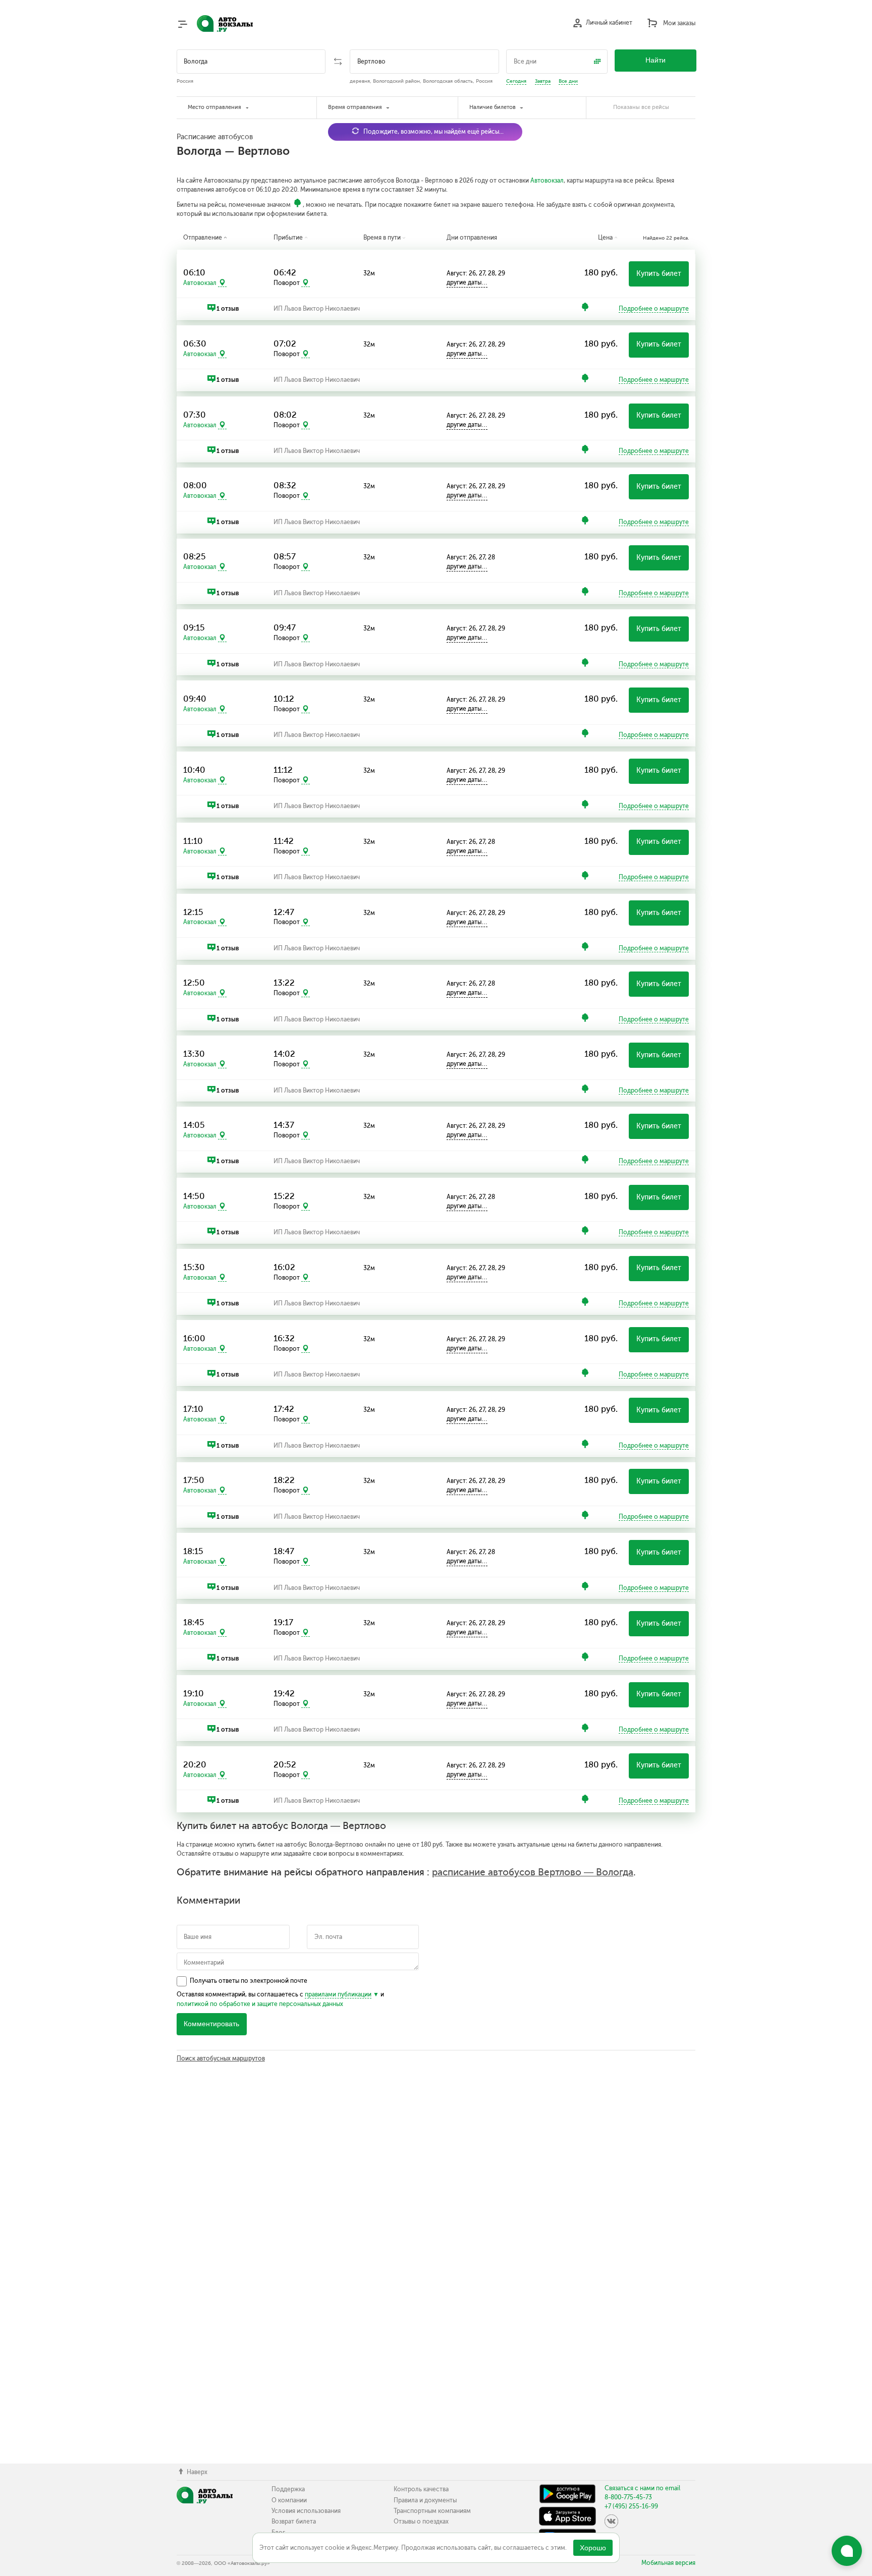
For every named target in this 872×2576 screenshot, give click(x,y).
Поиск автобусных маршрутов (221, 2058)
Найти (656, 60)
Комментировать (211, 2024)
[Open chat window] (847, 2551)
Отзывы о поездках (421, 2522)
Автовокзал (547, 181)
